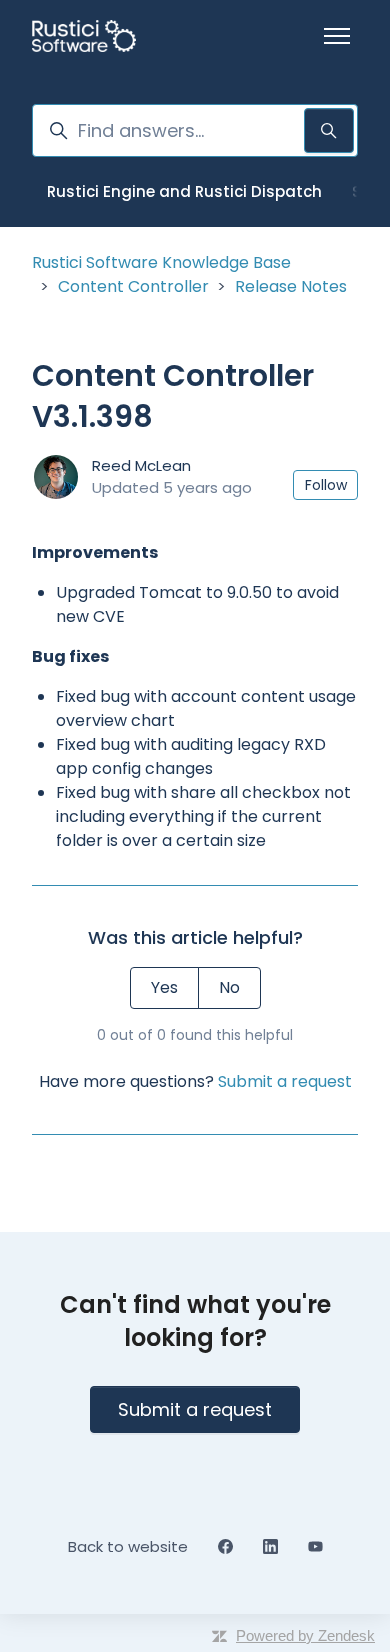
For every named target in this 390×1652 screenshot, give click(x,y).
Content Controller (133, 286)
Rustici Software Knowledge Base (161, 262)
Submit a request (285, 1081)
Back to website (128, 1546)
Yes (164, 987)
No (229, 987)
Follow (326, 485)
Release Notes (291, 286)
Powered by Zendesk (305, 1635)
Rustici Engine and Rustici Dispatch (184, 191)
